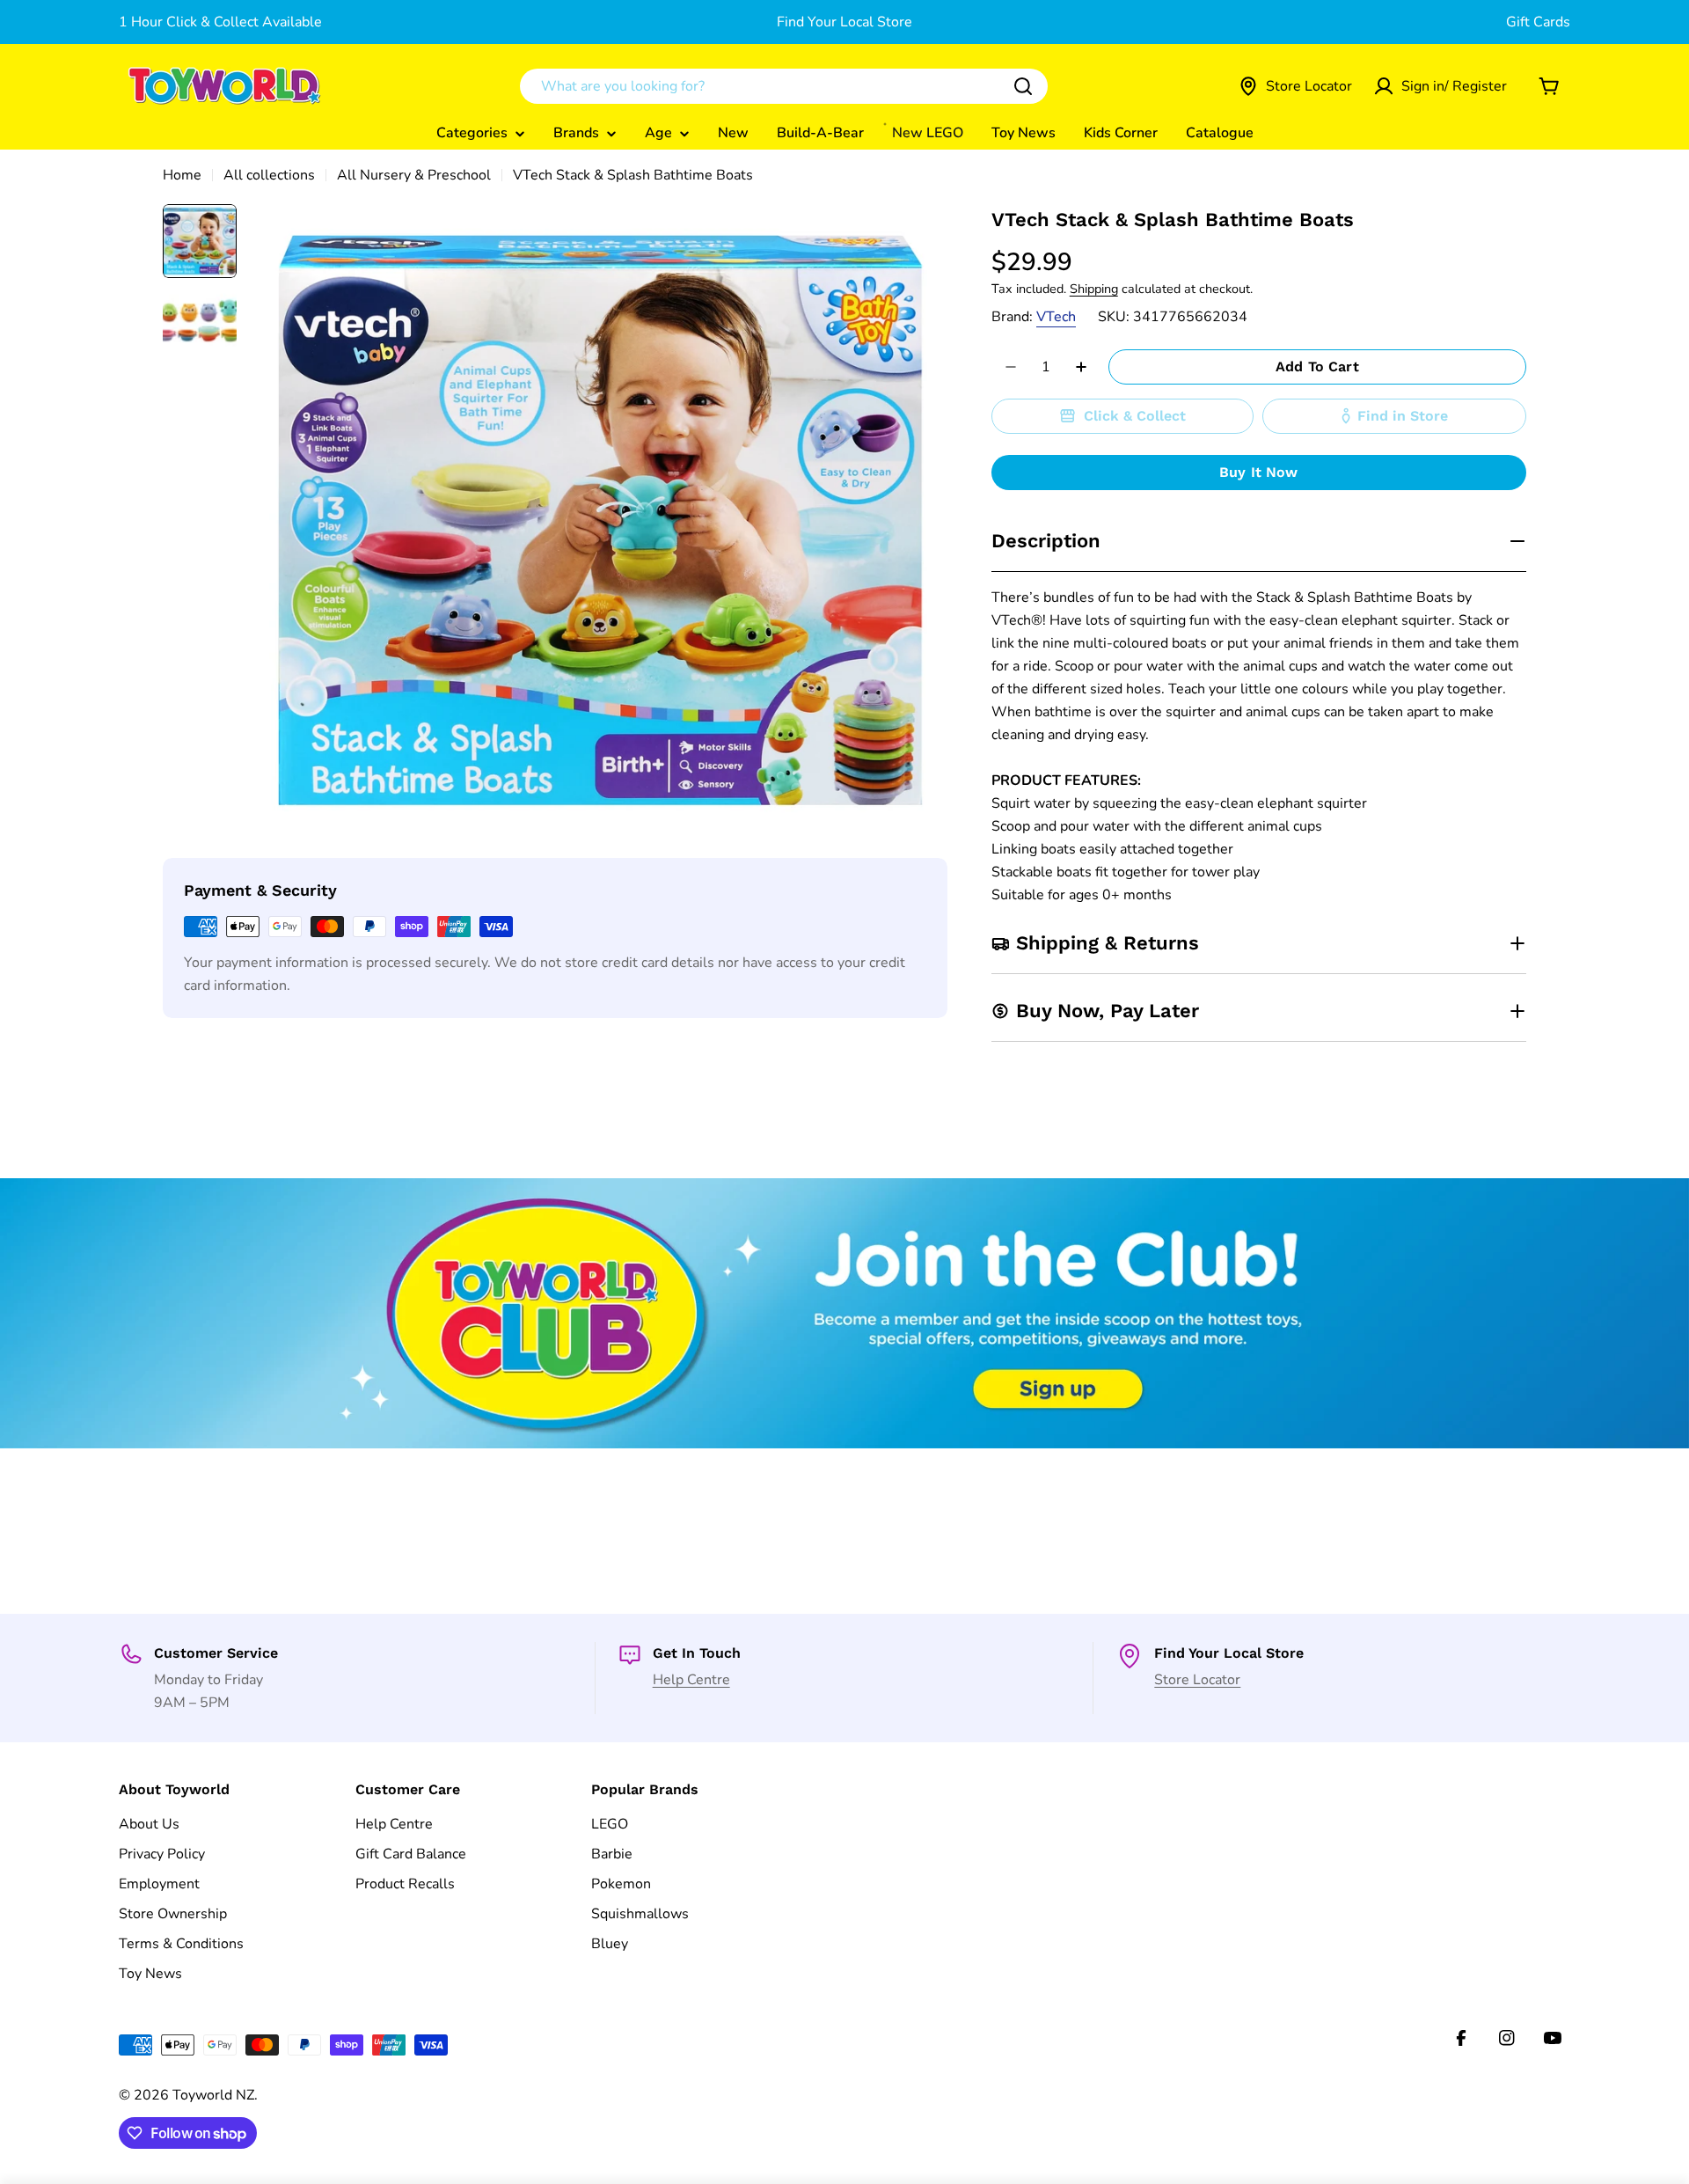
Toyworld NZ (213, 2095)
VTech (1056, 317)
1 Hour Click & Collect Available (220, 22)
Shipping (1094, 289)
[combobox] (784, 86)
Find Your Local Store (844, 22)
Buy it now (1259, 472)
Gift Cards (1538, 22)
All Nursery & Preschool (414, 175)
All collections (269, 175)
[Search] (1023, 86)
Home (182, 175)
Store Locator (1197, 1680)
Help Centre (691, 1680)
